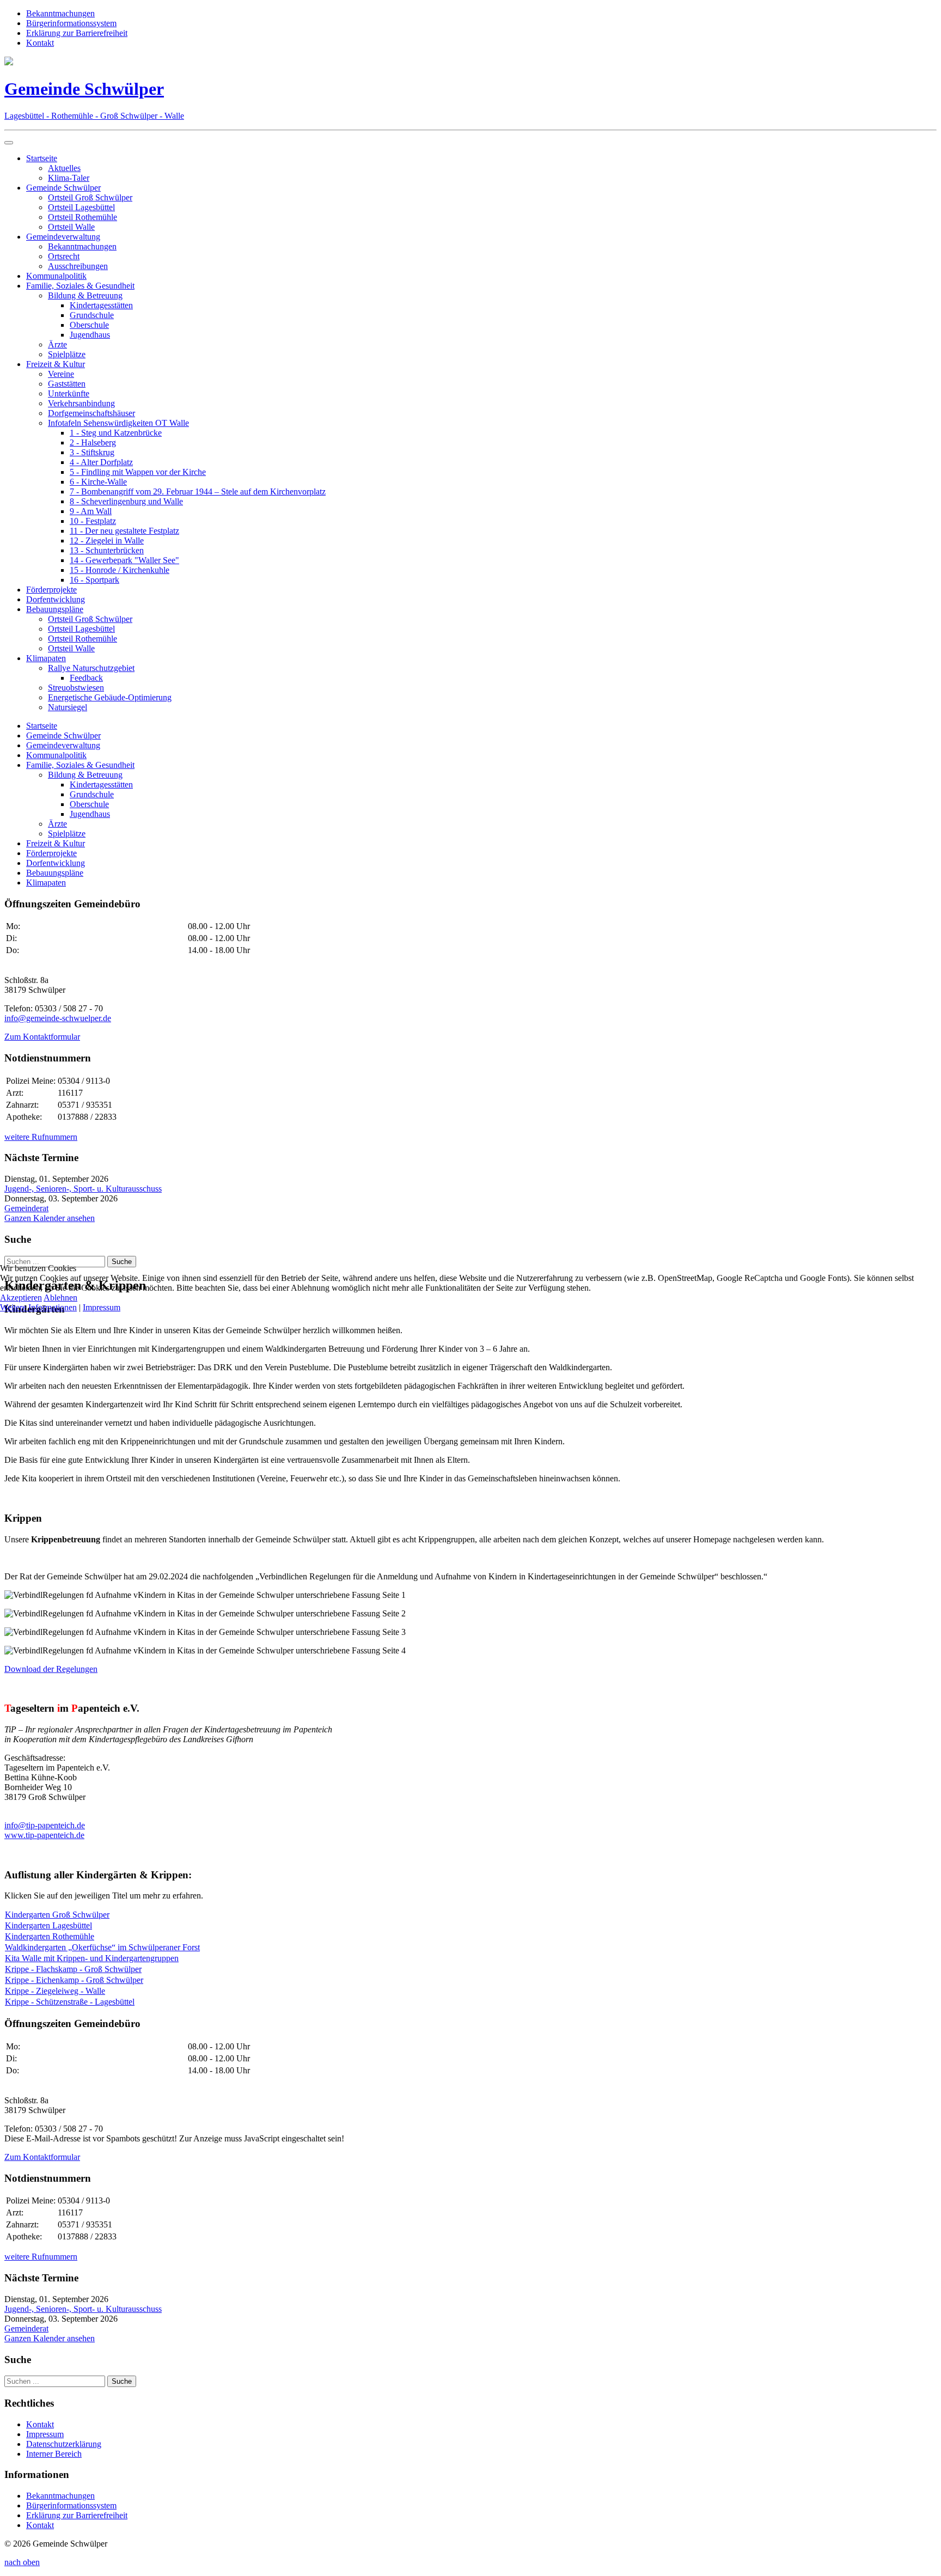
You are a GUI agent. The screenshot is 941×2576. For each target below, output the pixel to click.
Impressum (102, 1307)
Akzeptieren (21, 1298)
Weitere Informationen (38, 1307)
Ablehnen (60, 1298)
